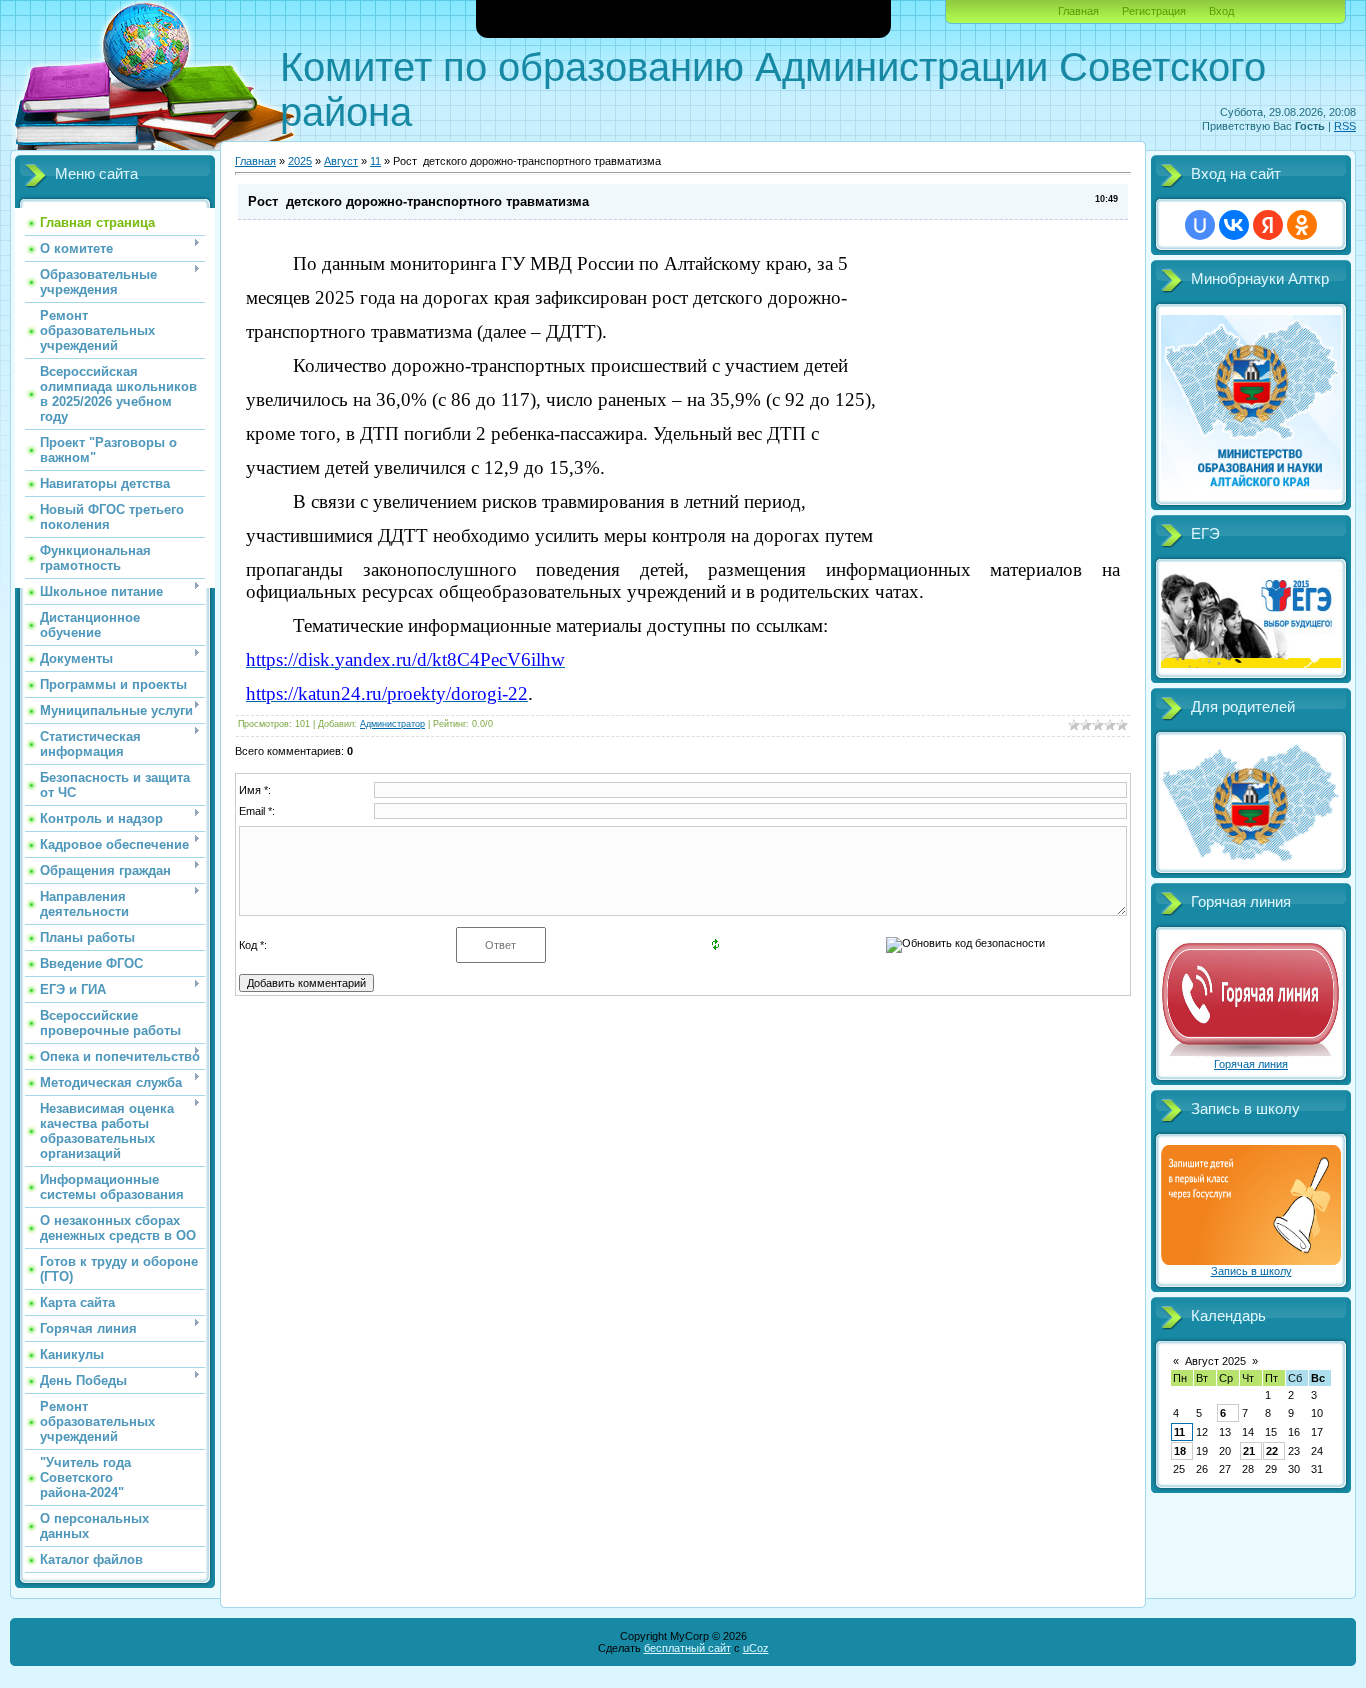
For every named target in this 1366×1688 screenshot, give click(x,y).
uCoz (756, 1648)
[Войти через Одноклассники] (1302, 225)
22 (1272, 1451)
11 (375, 161)
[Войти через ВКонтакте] (1234, 225)
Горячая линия (1251, 1064)
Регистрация (1154, 11)
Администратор (392, 724)
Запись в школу (1251, 1271)
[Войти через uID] (1200, 225)
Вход (1221, 11)
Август (341, 161)
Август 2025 (1215, 1361)
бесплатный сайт (687, 1648)
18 (1180, 1451)
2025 (300, 161)
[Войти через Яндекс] (1268, 225)
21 (1249, 1451)
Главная (1078, 11)
